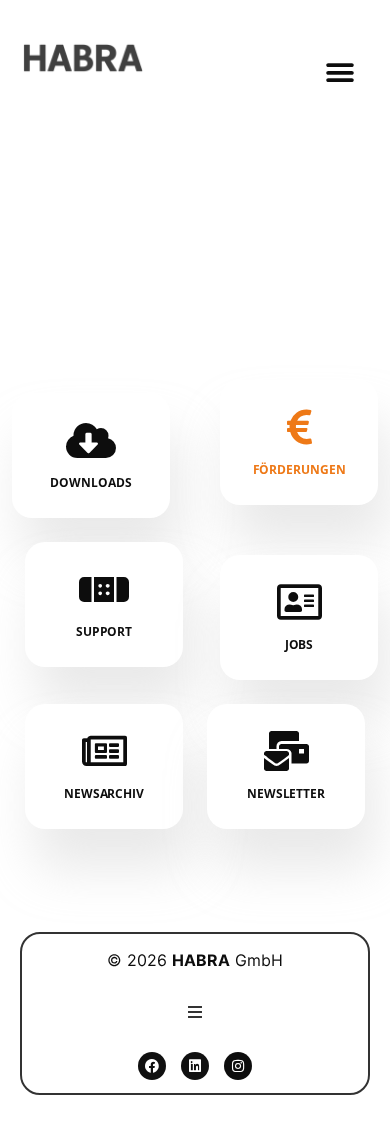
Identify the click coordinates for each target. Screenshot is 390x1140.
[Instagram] (238, 1066)
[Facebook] (152, 1066)
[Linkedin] (195, 1066)
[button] (340, 73)
